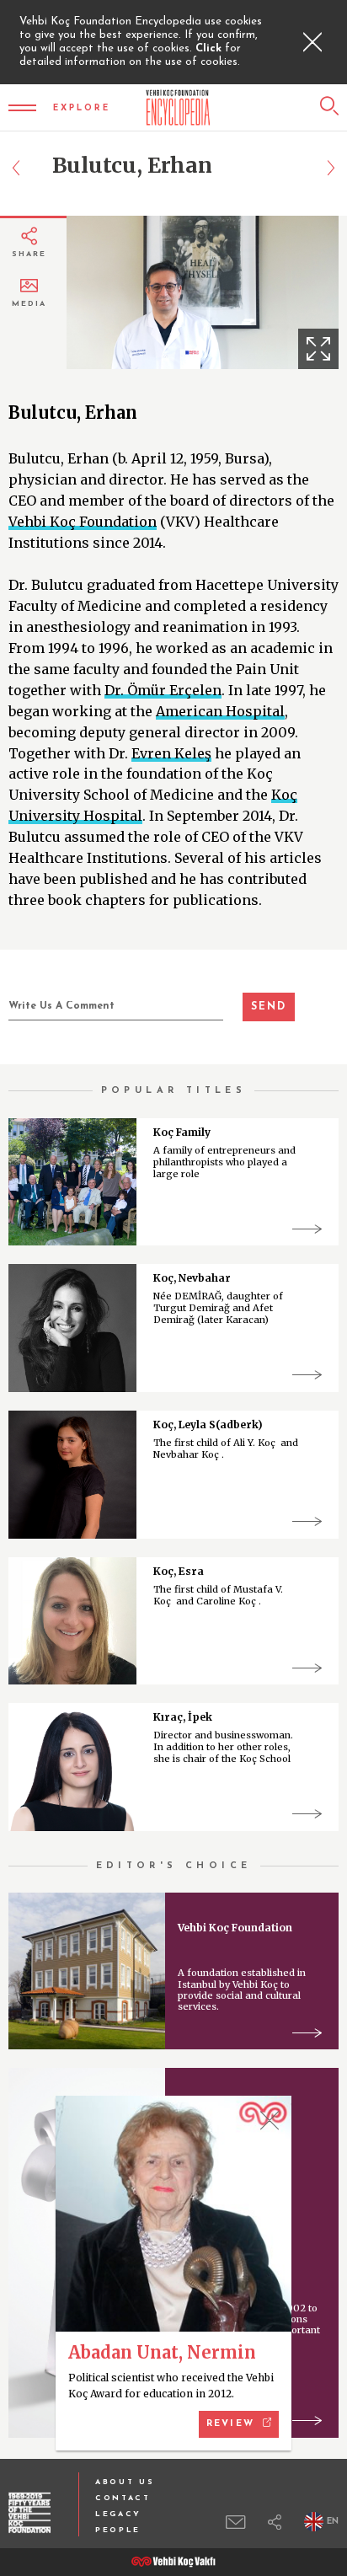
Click (210, 48)
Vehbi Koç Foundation (83, 522)
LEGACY (118, 2514)
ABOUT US (125, 2482)
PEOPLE (118, 2530)
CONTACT (123, 2498)
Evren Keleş (171, 753)
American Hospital (220, 711)
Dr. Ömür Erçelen (163, 690)
